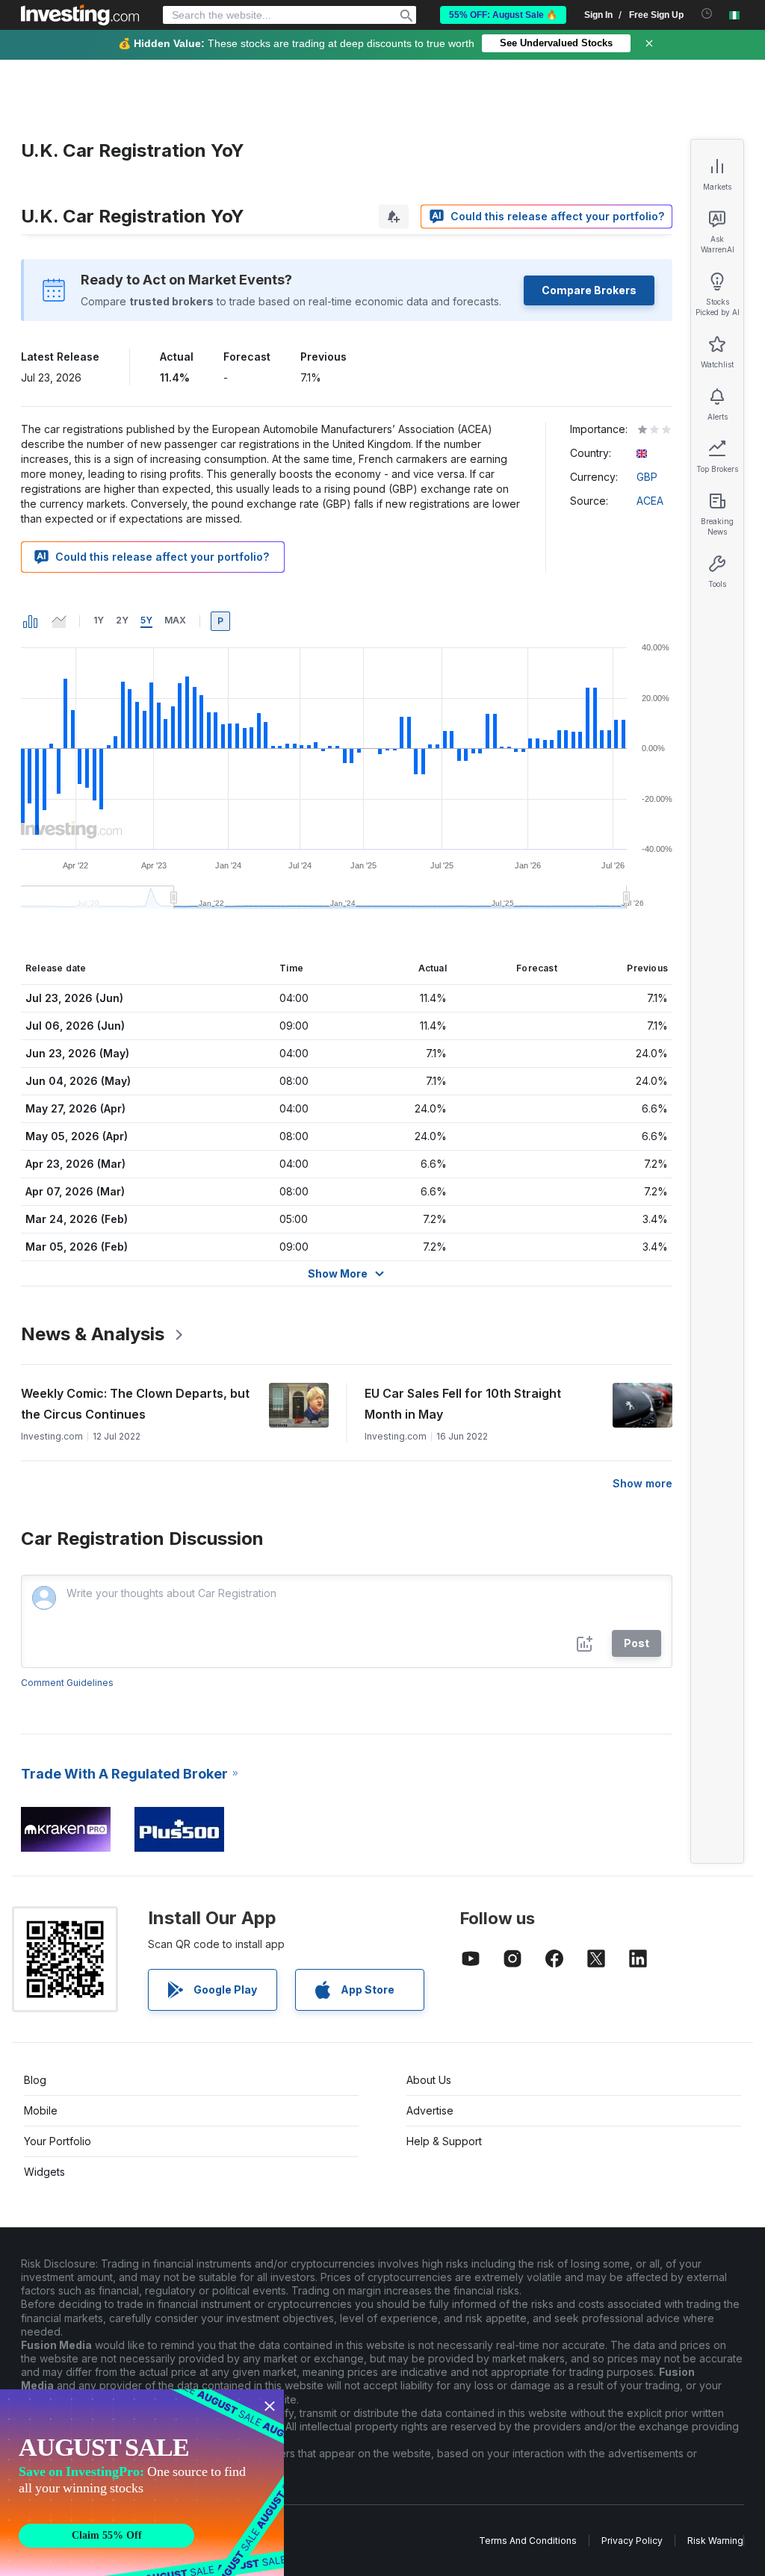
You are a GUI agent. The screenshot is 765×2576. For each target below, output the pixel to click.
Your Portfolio (58, 2141)
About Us (429, 2080)
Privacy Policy (632, 2541)
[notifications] (707, 14)
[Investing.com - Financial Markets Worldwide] (80, 15)
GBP (647, 477)
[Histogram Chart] (31, 621)
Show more (642, 1483)
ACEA (650, 501)
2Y (122, 620)
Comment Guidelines (67, 1683)
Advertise (430, 2110)
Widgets (44, 2172)
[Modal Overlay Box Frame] (142, 2483)
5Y (146, 620)
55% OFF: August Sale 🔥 (503, 15)
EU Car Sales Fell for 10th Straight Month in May (463, 1404)
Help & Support (444, 2141)
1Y (99, 620)
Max (175, 620)
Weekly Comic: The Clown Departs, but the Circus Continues (135, 1404)
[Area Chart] (59, 621)
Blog (35, 2080)
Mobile (41, 2110)
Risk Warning (715, 2541)
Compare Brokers (589, 290)
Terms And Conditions (528, 2541)
